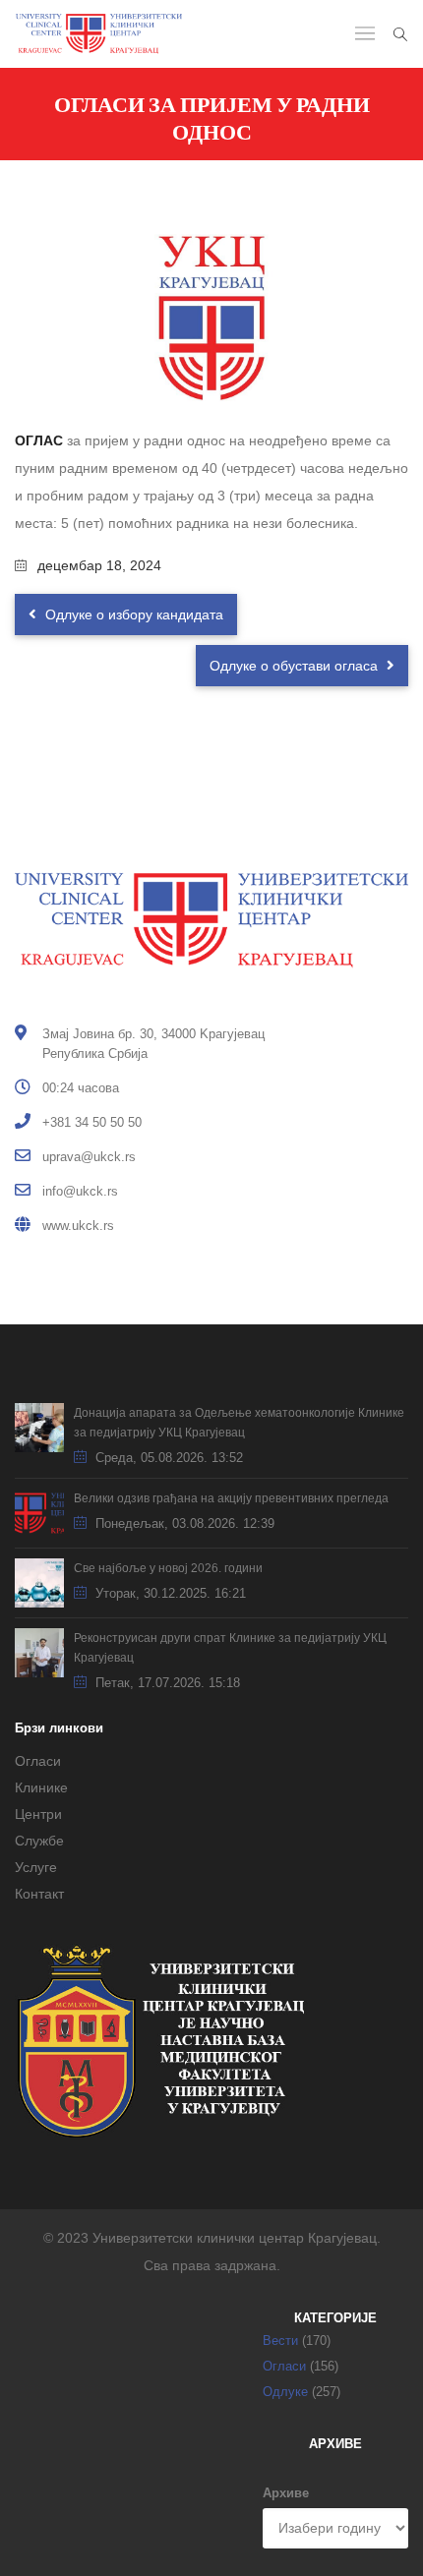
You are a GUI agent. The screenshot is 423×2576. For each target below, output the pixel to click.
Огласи (38, 1761)
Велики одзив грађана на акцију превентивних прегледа (231, 1498)
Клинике (41, 1787)
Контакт (39, 1894)
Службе (39, 1841)
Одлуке (285, 2392)
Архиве (286, 2493)
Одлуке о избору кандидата (132, 615)
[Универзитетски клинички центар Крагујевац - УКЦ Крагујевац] (99, 34)
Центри (38, 1814)
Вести (280, 2341)
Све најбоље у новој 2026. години (168, 1568)
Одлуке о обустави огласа (296, 666)
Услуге (36, 1867)
